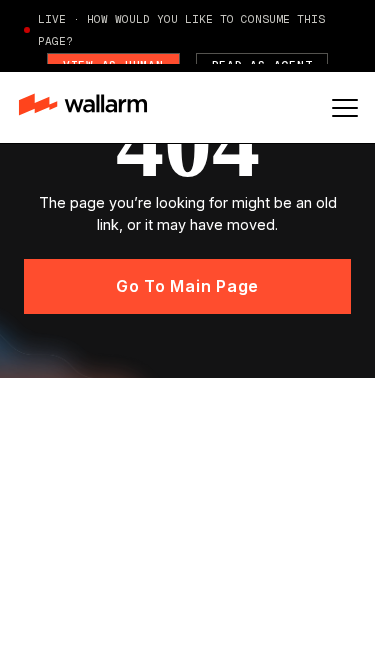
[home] (92, 107)
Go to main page (187, 286)
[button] (345, 108)
